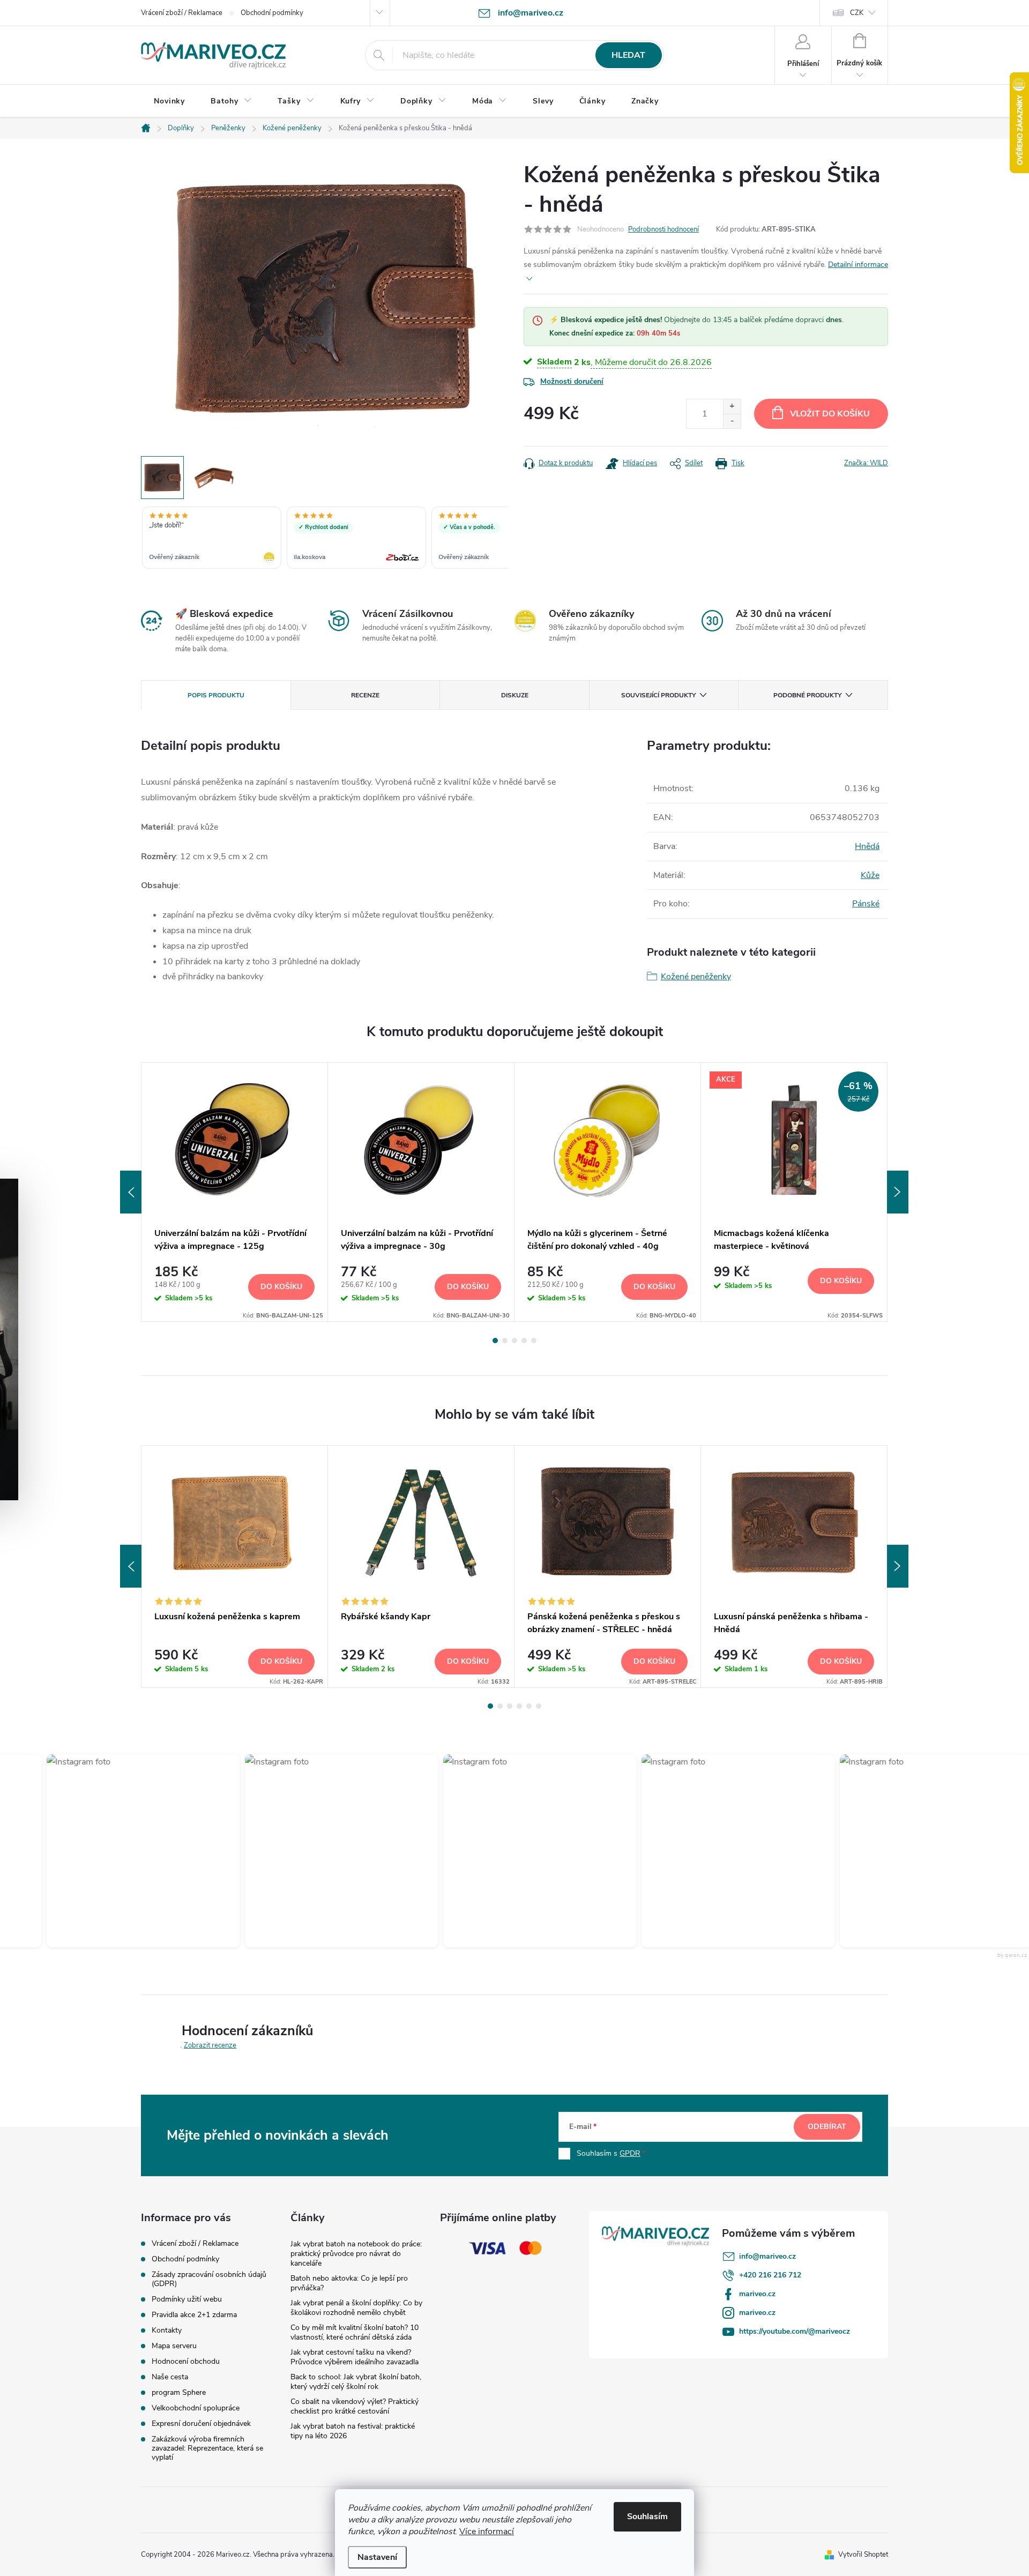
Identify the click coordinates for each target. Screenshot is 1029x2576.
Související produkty (658, 695)
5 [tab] (534, 1341)
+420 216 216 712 (770, 2275)
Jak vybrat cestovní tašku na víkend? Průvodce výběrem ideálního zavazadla (355, 2357)
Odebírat (827, 2127)
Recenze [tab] (365, 695)
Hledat (628, 55)
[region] (324, 539)
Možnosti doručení (572, 381)
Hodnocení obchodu (186, 2361)
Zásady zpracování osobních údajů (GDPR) (209, 2279)
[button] (100, 1851)
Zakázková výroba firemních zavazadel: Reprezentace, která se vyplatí (207, 2448)
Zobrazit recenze (210, 2045)
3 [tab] (514, 1341)
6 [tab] (539, 1706)
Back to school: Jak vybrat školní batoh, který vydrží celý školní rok (356, 2382)
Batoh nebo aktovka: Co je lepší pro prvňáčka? (349, 2283)
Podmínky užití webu (187, 2299)
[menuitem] (169, 101)
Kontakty (167, 2330)
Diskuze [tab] (515, 695)
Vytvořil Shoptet (863, 2555)
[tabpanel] (235, 1192)
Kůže (870, 875)
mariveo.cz (757, 2294)
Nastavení (377, 2557)
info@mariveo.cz (767, 2256)
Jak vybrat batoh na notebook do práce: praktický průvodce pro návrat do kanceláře (356, 2254)
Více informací (487, 2532)
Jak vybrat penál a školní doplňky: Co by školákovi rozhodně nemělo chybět (356, 2308)
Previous (131, 1192)
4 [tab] (524, 1341)
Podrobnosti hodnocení (663, 229)
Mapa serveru (174, 2346)
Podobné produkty (807, 695)
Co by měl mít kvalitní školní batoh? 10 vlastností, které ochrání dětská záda (355, 2332)
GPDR (630, 2153)
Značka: (866, 463)
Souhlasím (647, 2517)
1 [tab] (495, 1341)
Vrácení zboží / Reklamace (182, 13)
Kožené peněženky (696, 977)
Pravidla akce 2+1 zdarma (194, 2315)
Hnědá (867, 846)
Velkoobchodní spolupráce (196, 2408)
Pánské (866, 904)
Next (898, 1192)
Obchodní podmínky (272, 13)
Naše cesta (170, 2377)
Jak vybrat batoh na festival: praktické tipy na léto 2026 (353, 2431)
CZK (857, 13)
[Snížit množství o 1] (732, 421)
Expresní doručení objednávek (201, 2424)
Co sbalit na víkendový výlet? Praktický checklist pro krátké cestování (355, 2406)
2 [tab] (505, 1341)
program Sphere (179, 2392)
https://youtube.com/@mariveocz (795, 2331)
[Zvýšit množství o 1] (732, 407)
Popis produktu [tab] (216, 695)
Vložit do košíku (830, 414)
